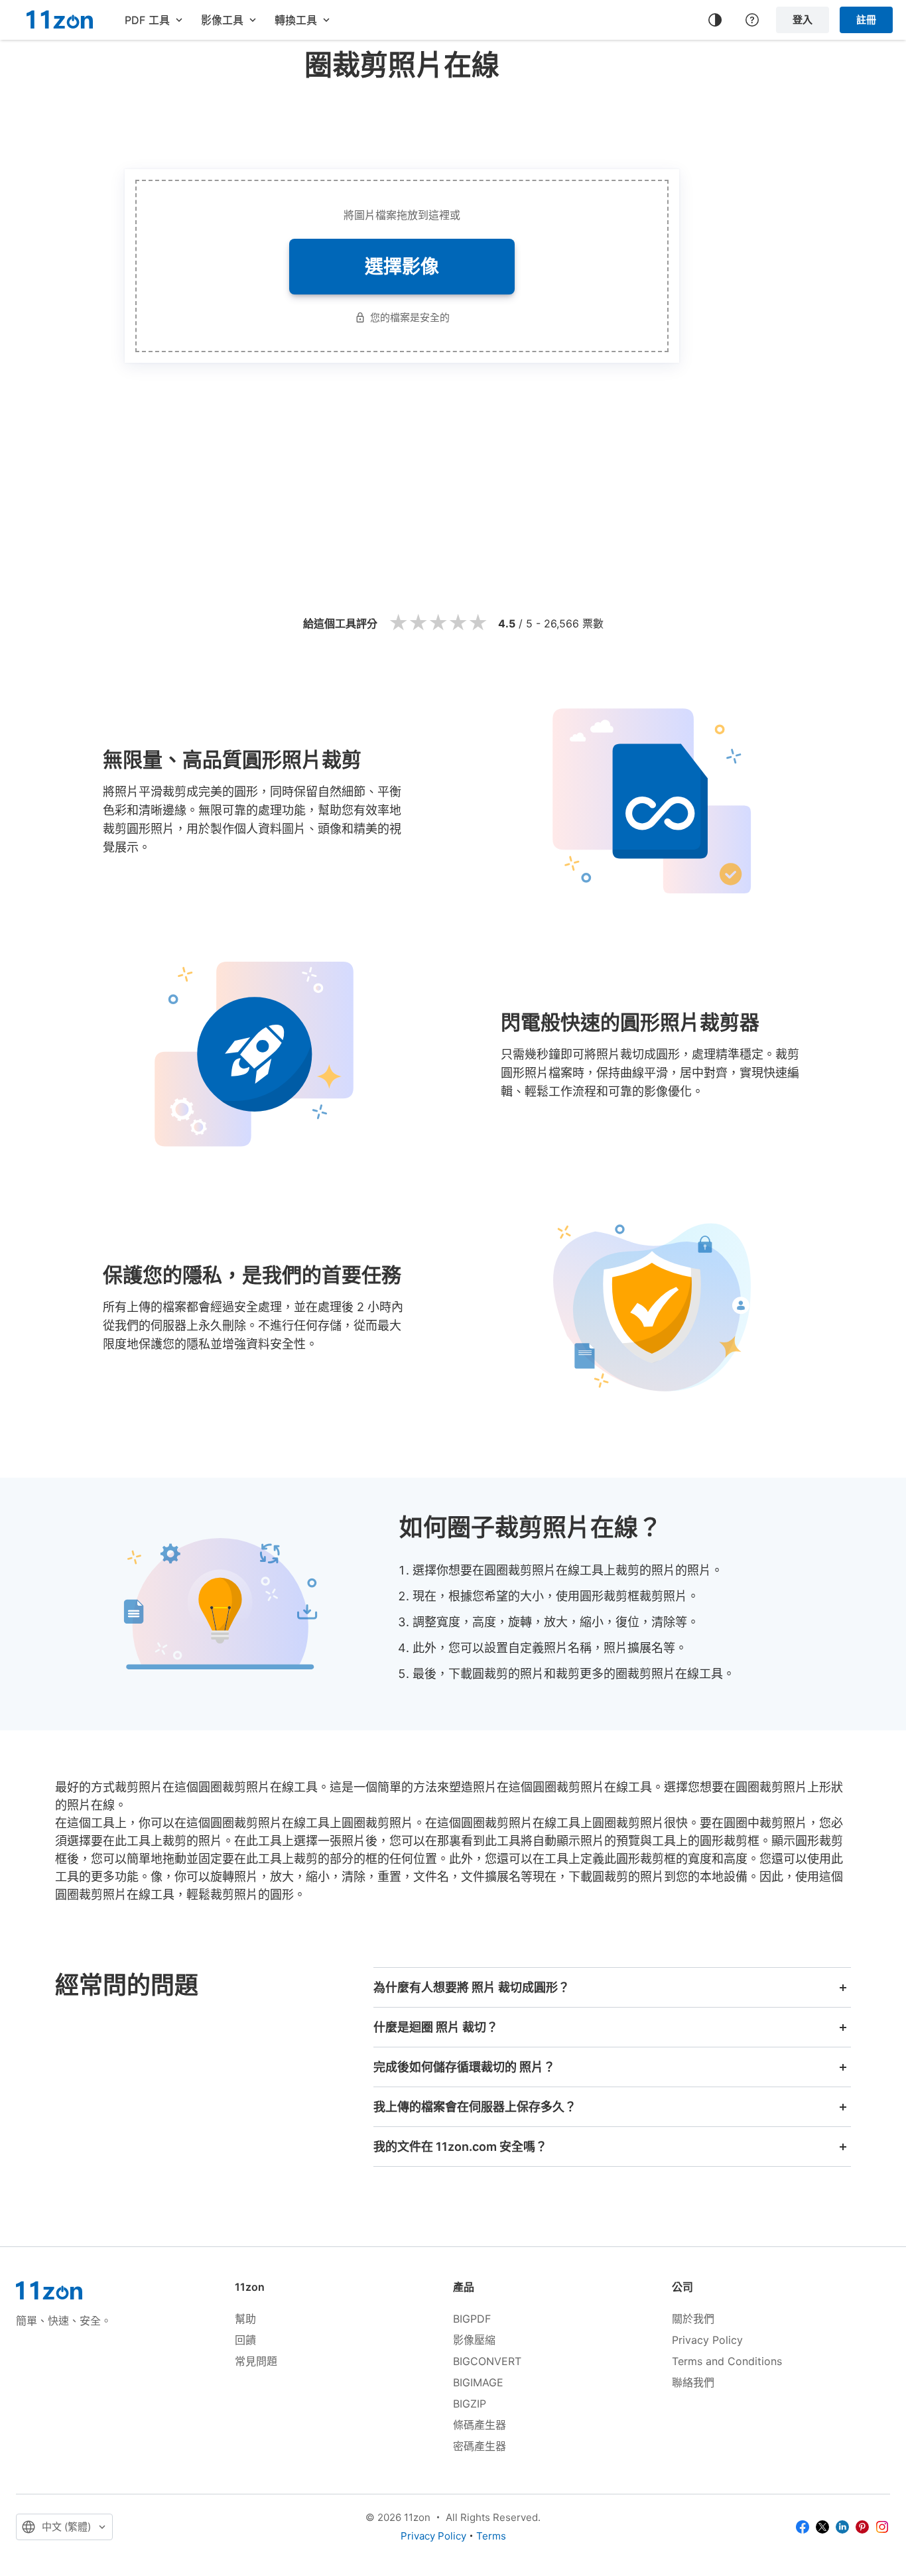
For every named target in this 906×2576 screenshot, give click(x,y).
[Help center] (752, 20)
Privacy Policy (707, 2340)
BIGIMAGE (478, 2382)
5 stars (478, 623)
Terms (491, 2536)
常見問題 (256, 2361)
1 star (398, 623)
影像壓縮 (474, 2340)
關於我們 (693, 2319)
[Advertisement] (402, 122)
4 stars (458, 623)
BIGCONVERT (487, 2361)
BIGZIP (470, 2404)
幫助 (245, 2319)
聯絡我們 (693, 2382)
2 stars (418, 623)
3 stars (438, 623)
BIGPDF (472, 2319)
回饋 (245, 2340)
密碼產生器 (480, 2446)
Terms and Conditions (727, 2361)
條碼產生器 (480, 2425)
